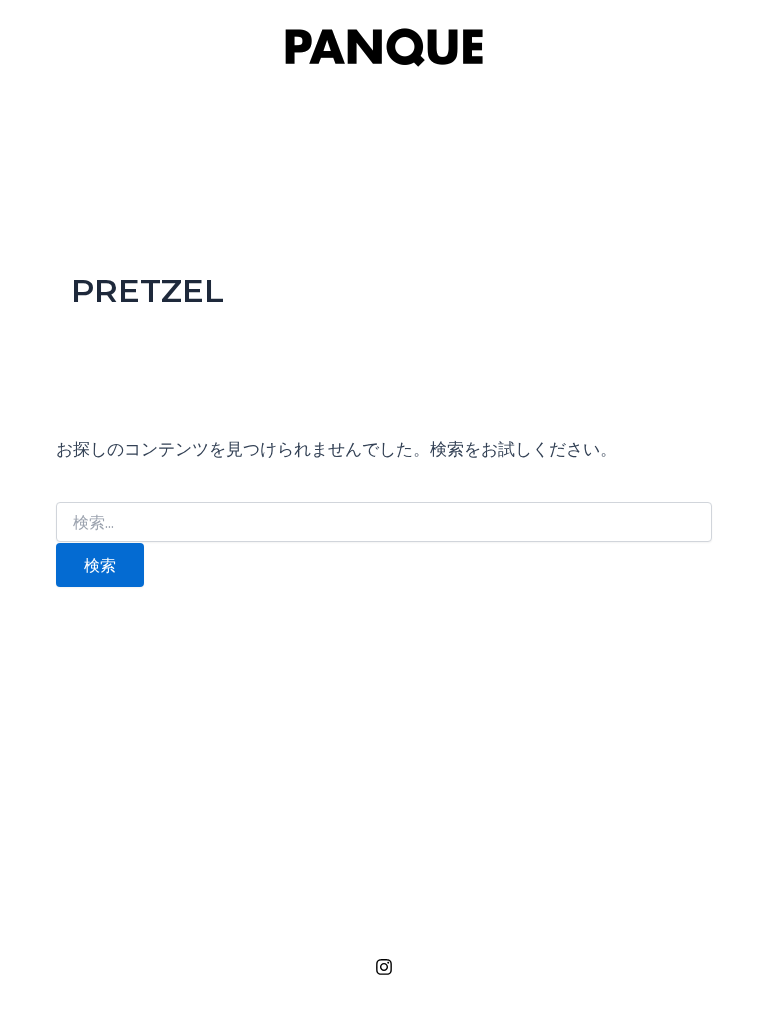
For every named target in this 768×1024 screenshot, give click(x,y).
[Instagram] (384, 967)
